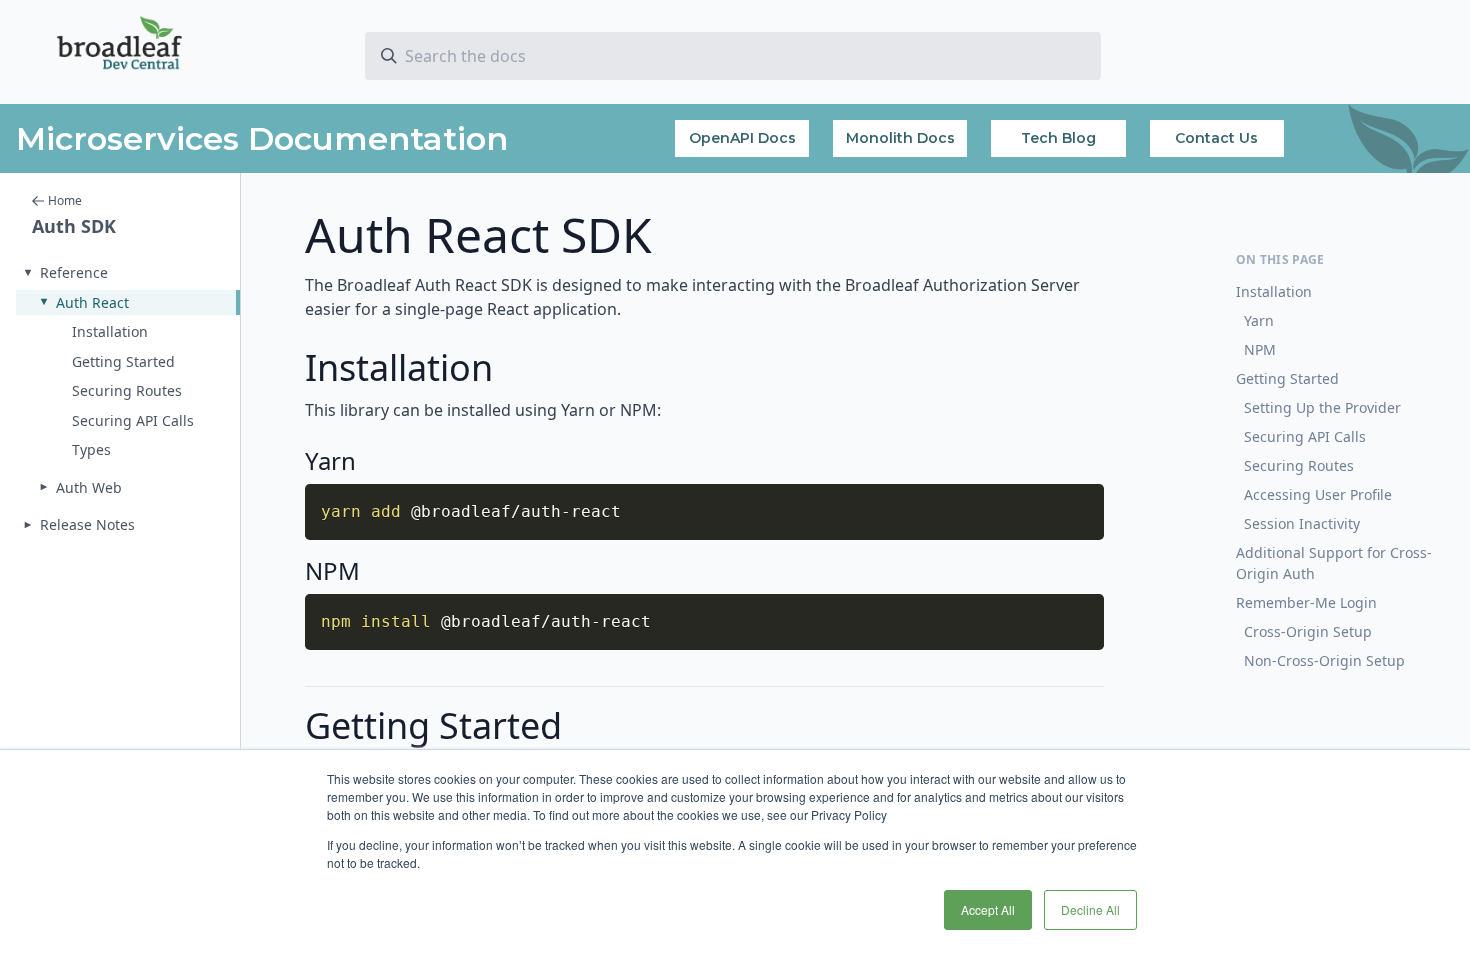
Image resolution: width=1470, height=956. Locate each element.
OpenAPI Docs (742, 138)
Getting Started (1287, 378)
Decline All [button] (1090, 909)
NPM (1260, 349)
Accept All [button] (988, 909)
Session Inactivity (1302, 523)
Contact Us (1216, 138)
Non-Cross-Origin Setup (1324, 660)
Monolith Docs (900, 138)
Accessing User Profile (1318, 494)
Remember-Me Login (1306, 602)
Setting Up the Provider (1322, 407)
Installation (1274, 291)
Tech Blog (1058, 138)
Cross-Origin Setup (1308, 631)
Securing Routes (1299, 465)
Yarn (1259, 320)
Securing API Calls (1305, 436)
